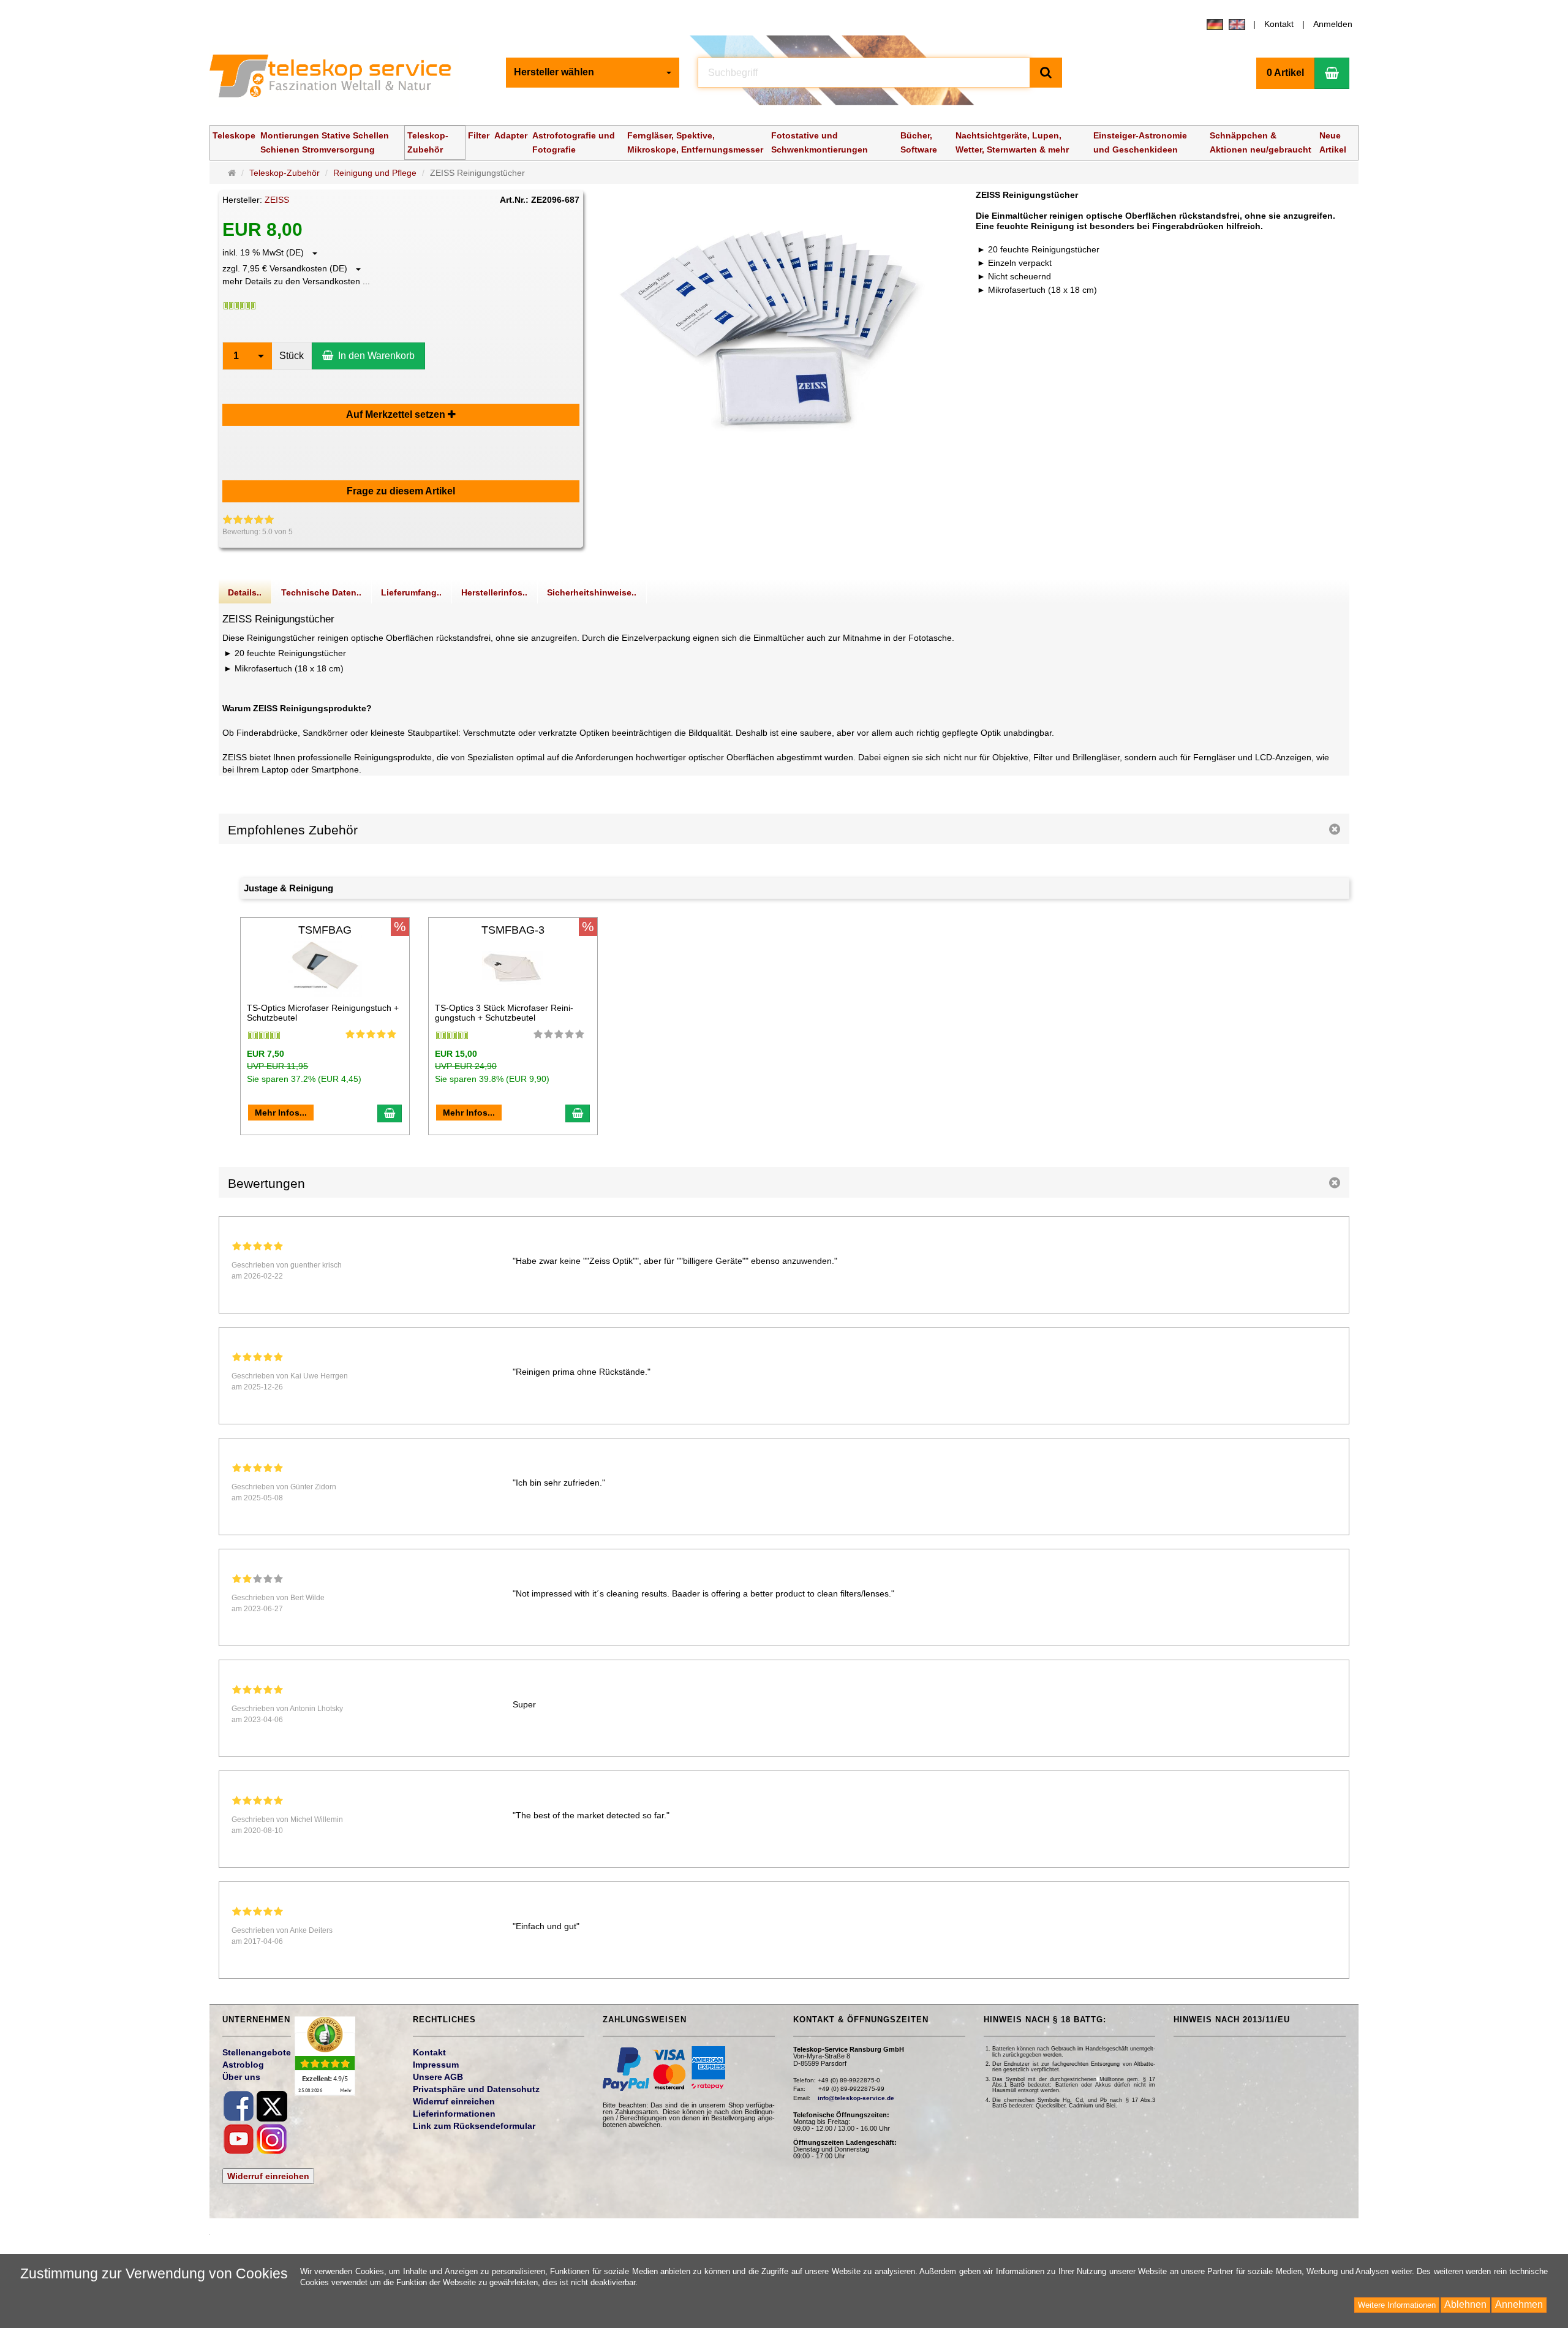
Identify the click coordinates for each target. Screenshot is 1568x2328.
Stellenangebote (257, 2052)
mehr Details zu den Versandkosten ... (296, 281)
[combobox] (593, 73)
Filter (479, 135)
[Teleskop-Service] (338, 79)
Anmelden (1333, 24)
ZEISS (277, 200)
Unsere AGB (438, 2077)
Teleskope (234, 135)
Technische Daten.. (321, 592)
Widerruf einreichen (268, 2176)
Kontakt (1279, 24)
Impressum (436, 2065)
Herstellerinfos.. (494, 592)
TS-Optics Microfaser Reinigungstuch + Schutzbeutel (323, 1012)
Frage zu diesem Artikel (401, 491)
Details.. (245, 592)
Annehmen (1519, 2304)
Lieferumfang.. (411, 592)
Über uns (241, 2077)
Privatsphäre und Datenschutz (476, 2089)
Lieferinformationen (454, 2114)
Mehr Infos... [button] (281, 1113)
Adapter (511, 135)
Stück (292, 356)
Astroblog (243, 2065)
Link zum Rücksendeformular (474, 2126)
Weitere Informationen (1397, 2305)
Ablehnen (1465, 2304)
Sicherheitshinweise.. (592, 592)
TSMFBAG (325, 930)
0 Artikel (1285, 73)
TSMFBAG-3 (513, 930)
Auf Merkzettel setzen (397, 414)
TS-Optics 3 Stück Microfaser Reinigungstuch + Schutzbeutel (504, 1012)
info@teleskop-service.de (856, 2098)
